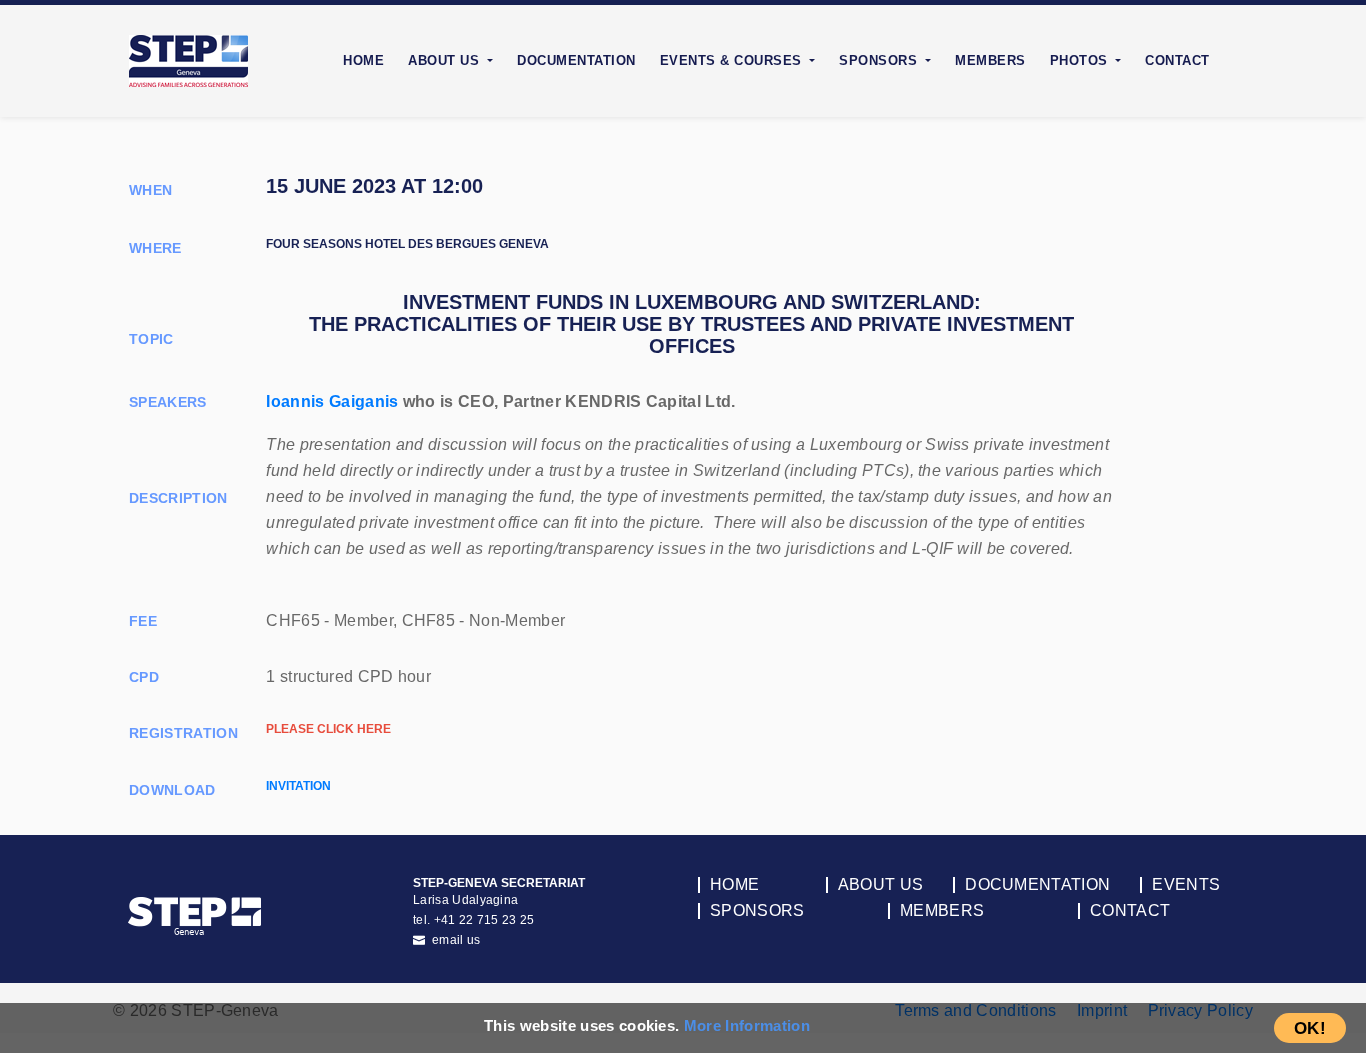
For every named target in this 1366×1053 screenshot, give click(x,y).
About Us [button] (446, 60)
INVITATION (298, 786)
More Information (747, 1025)
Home (363, 60)
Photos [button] (1081, 60)
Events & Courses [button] (733, 60)
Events (1186, 885)
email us (455, 940)
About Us (881, 885)
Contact (1177, 60)
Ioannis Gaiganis (332, 401)
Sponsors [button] (880, 60)
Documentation (576, 60)
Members (990, 60)
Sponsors (757, 911)
